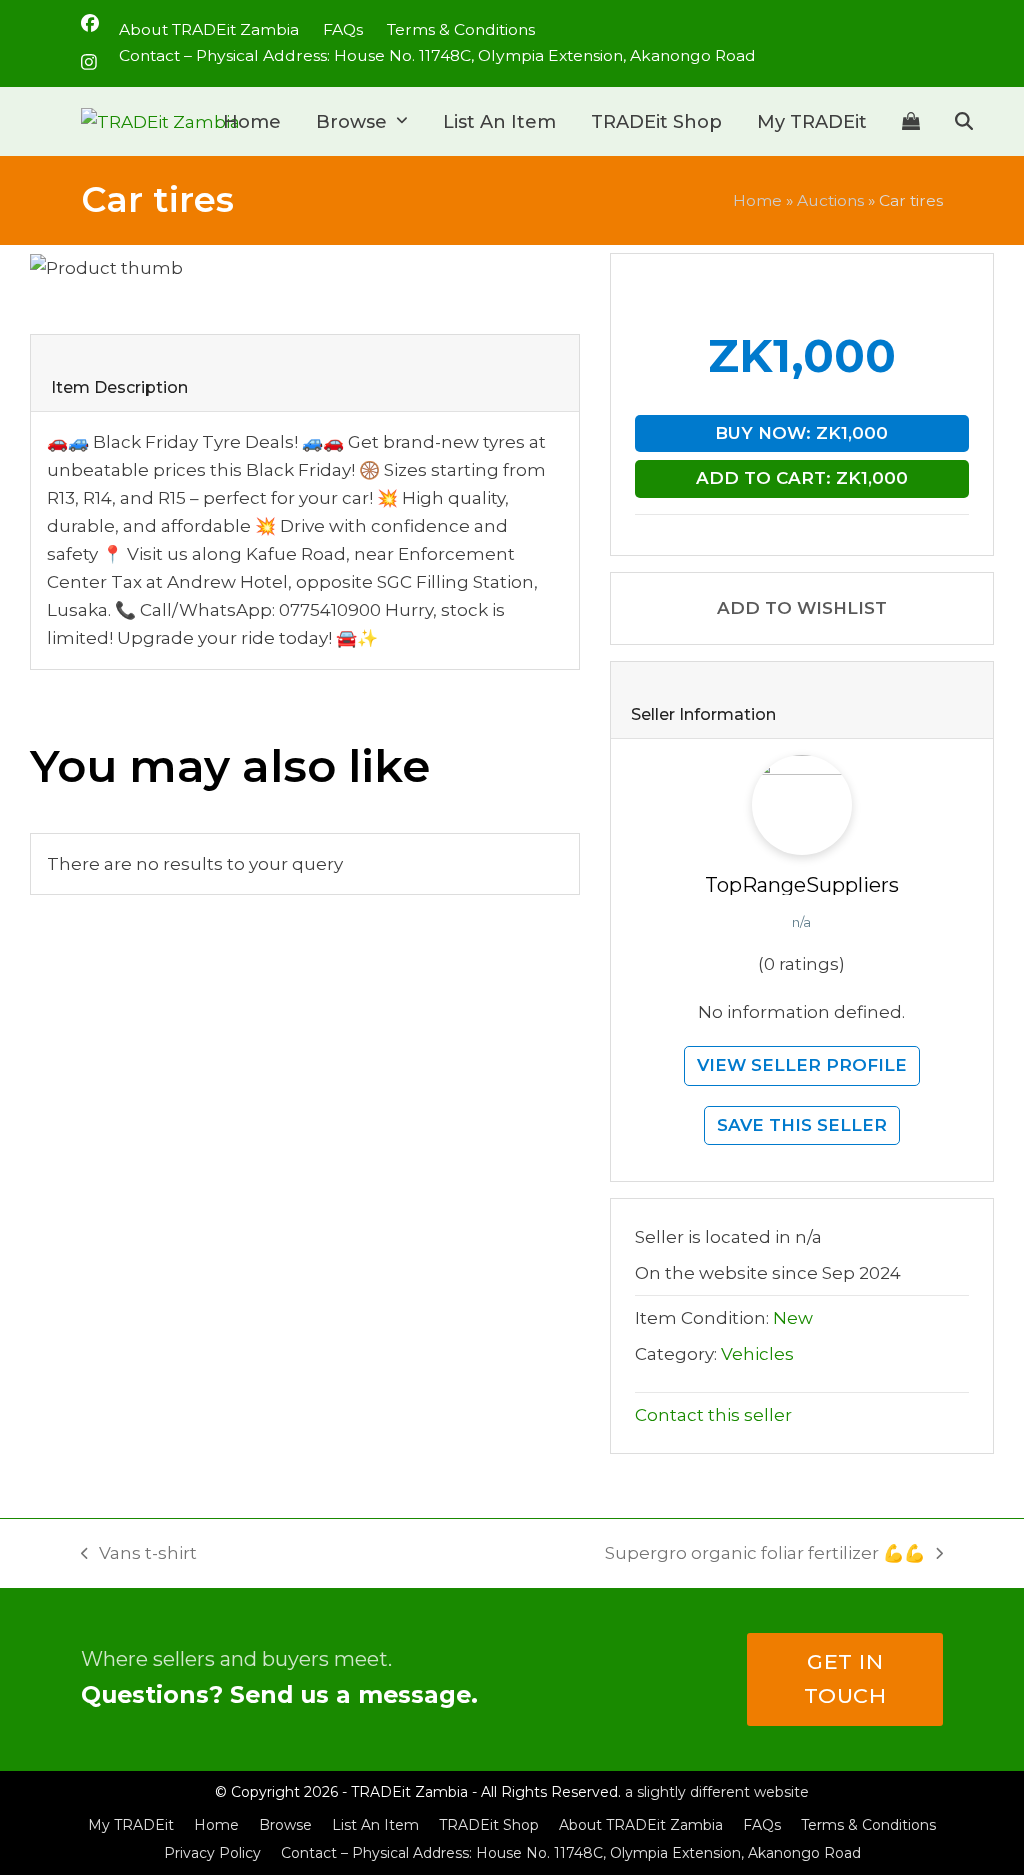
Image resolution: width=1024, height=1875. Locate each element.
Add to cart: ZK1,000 (802, 478)
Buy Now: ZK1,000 (801, 433)
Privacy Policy (212, 1853)
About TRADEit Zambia (641, 1825)
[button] (911, 122)
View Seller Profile (802, 1065)
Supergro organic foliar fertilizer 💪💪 (765, 1555)
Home (757, 200)
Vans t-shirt (139, 1555)
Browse (285, 1825)
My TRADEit (131, 1825)
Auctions (830, 200)
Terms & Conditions (868, 1825)
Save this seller (802, 1125)
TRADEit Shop (489, 1825)
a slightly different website (717, 1792)
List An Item (375, 1825)
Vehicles (757, 1354)
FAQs (762, 1825)
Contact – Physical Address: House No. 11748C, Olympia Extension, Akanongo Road (571, 1853)
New (793, 1318)
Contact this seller (713, 1415)
